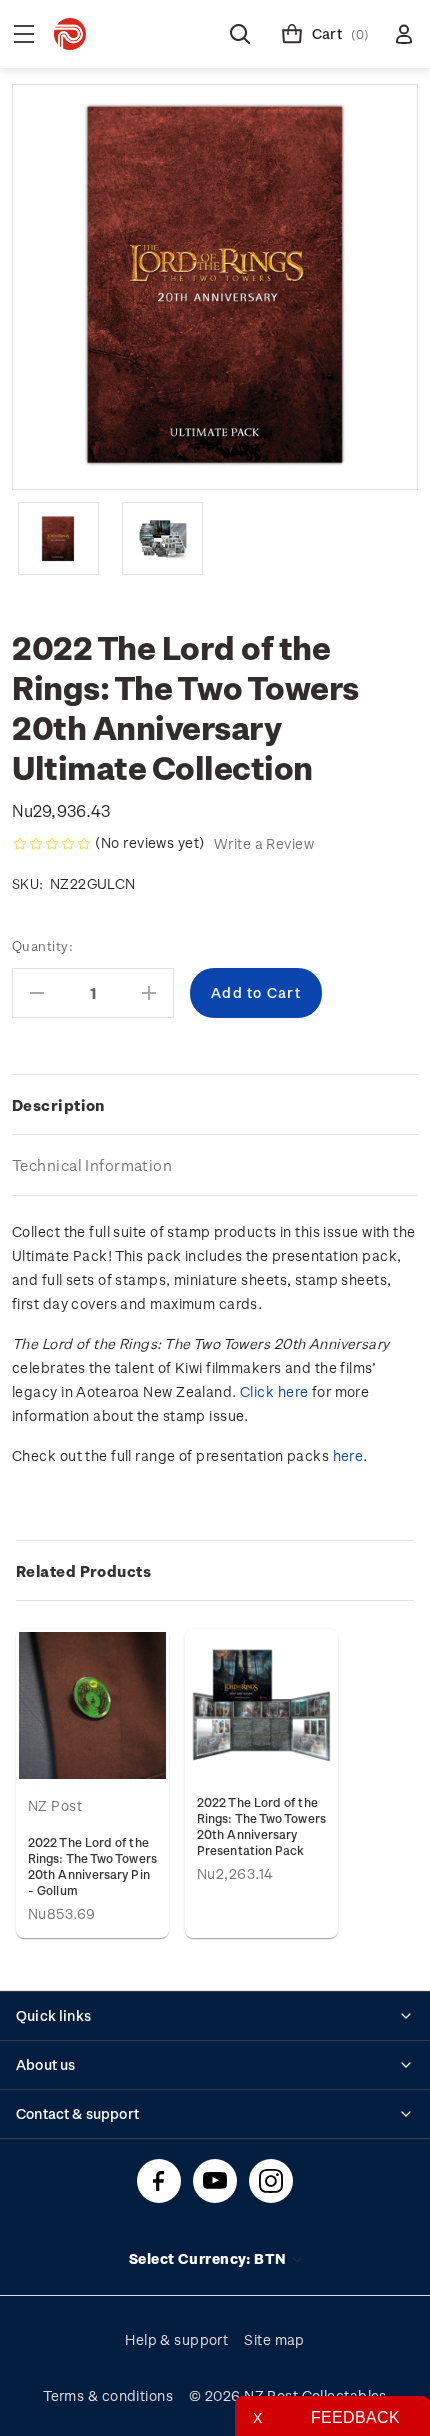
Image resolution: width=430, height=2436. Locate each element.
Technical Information (92, 1165)
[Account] (404, 34)
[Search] (240, 34)
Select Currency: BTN (209, 2258)
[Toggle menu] (24, 34)
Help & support (176, 2339)
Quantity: (42, 945)
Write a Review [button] (264, 843)
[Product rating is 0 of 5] (52, 844)
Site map (274, 2339)
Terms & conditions (108, 2395)
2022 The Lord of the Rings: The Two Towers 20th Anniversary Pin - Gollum (92, 1866)
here (348, 1455)
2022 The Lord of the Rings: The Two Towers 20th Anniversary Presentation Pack (261, 1826)
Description (58, 1105)
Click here (274, 1391)
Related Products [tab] (83, 1571)
